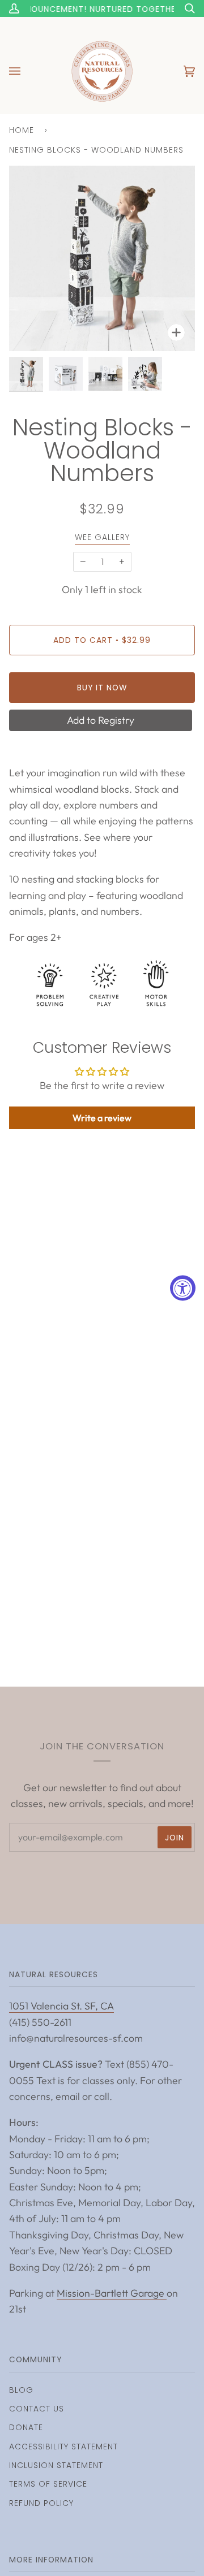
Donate (26, 2427)
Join (175, 1838)
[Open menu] (26, 71)
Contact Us (37, 2409)
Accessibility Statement (63, 2447)
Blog (21, 2390)
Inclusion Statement (56, 2465)
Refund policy (41, 2503)
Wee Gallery (102, 537)
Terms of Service (48, 2484)
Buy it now (102, 688)
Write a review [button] (102, 1118)
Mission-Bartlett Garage (112, 2293)
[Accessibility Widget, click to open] (183, 1288)
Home (22, 130)
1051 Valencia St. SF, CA (61, 2006)
